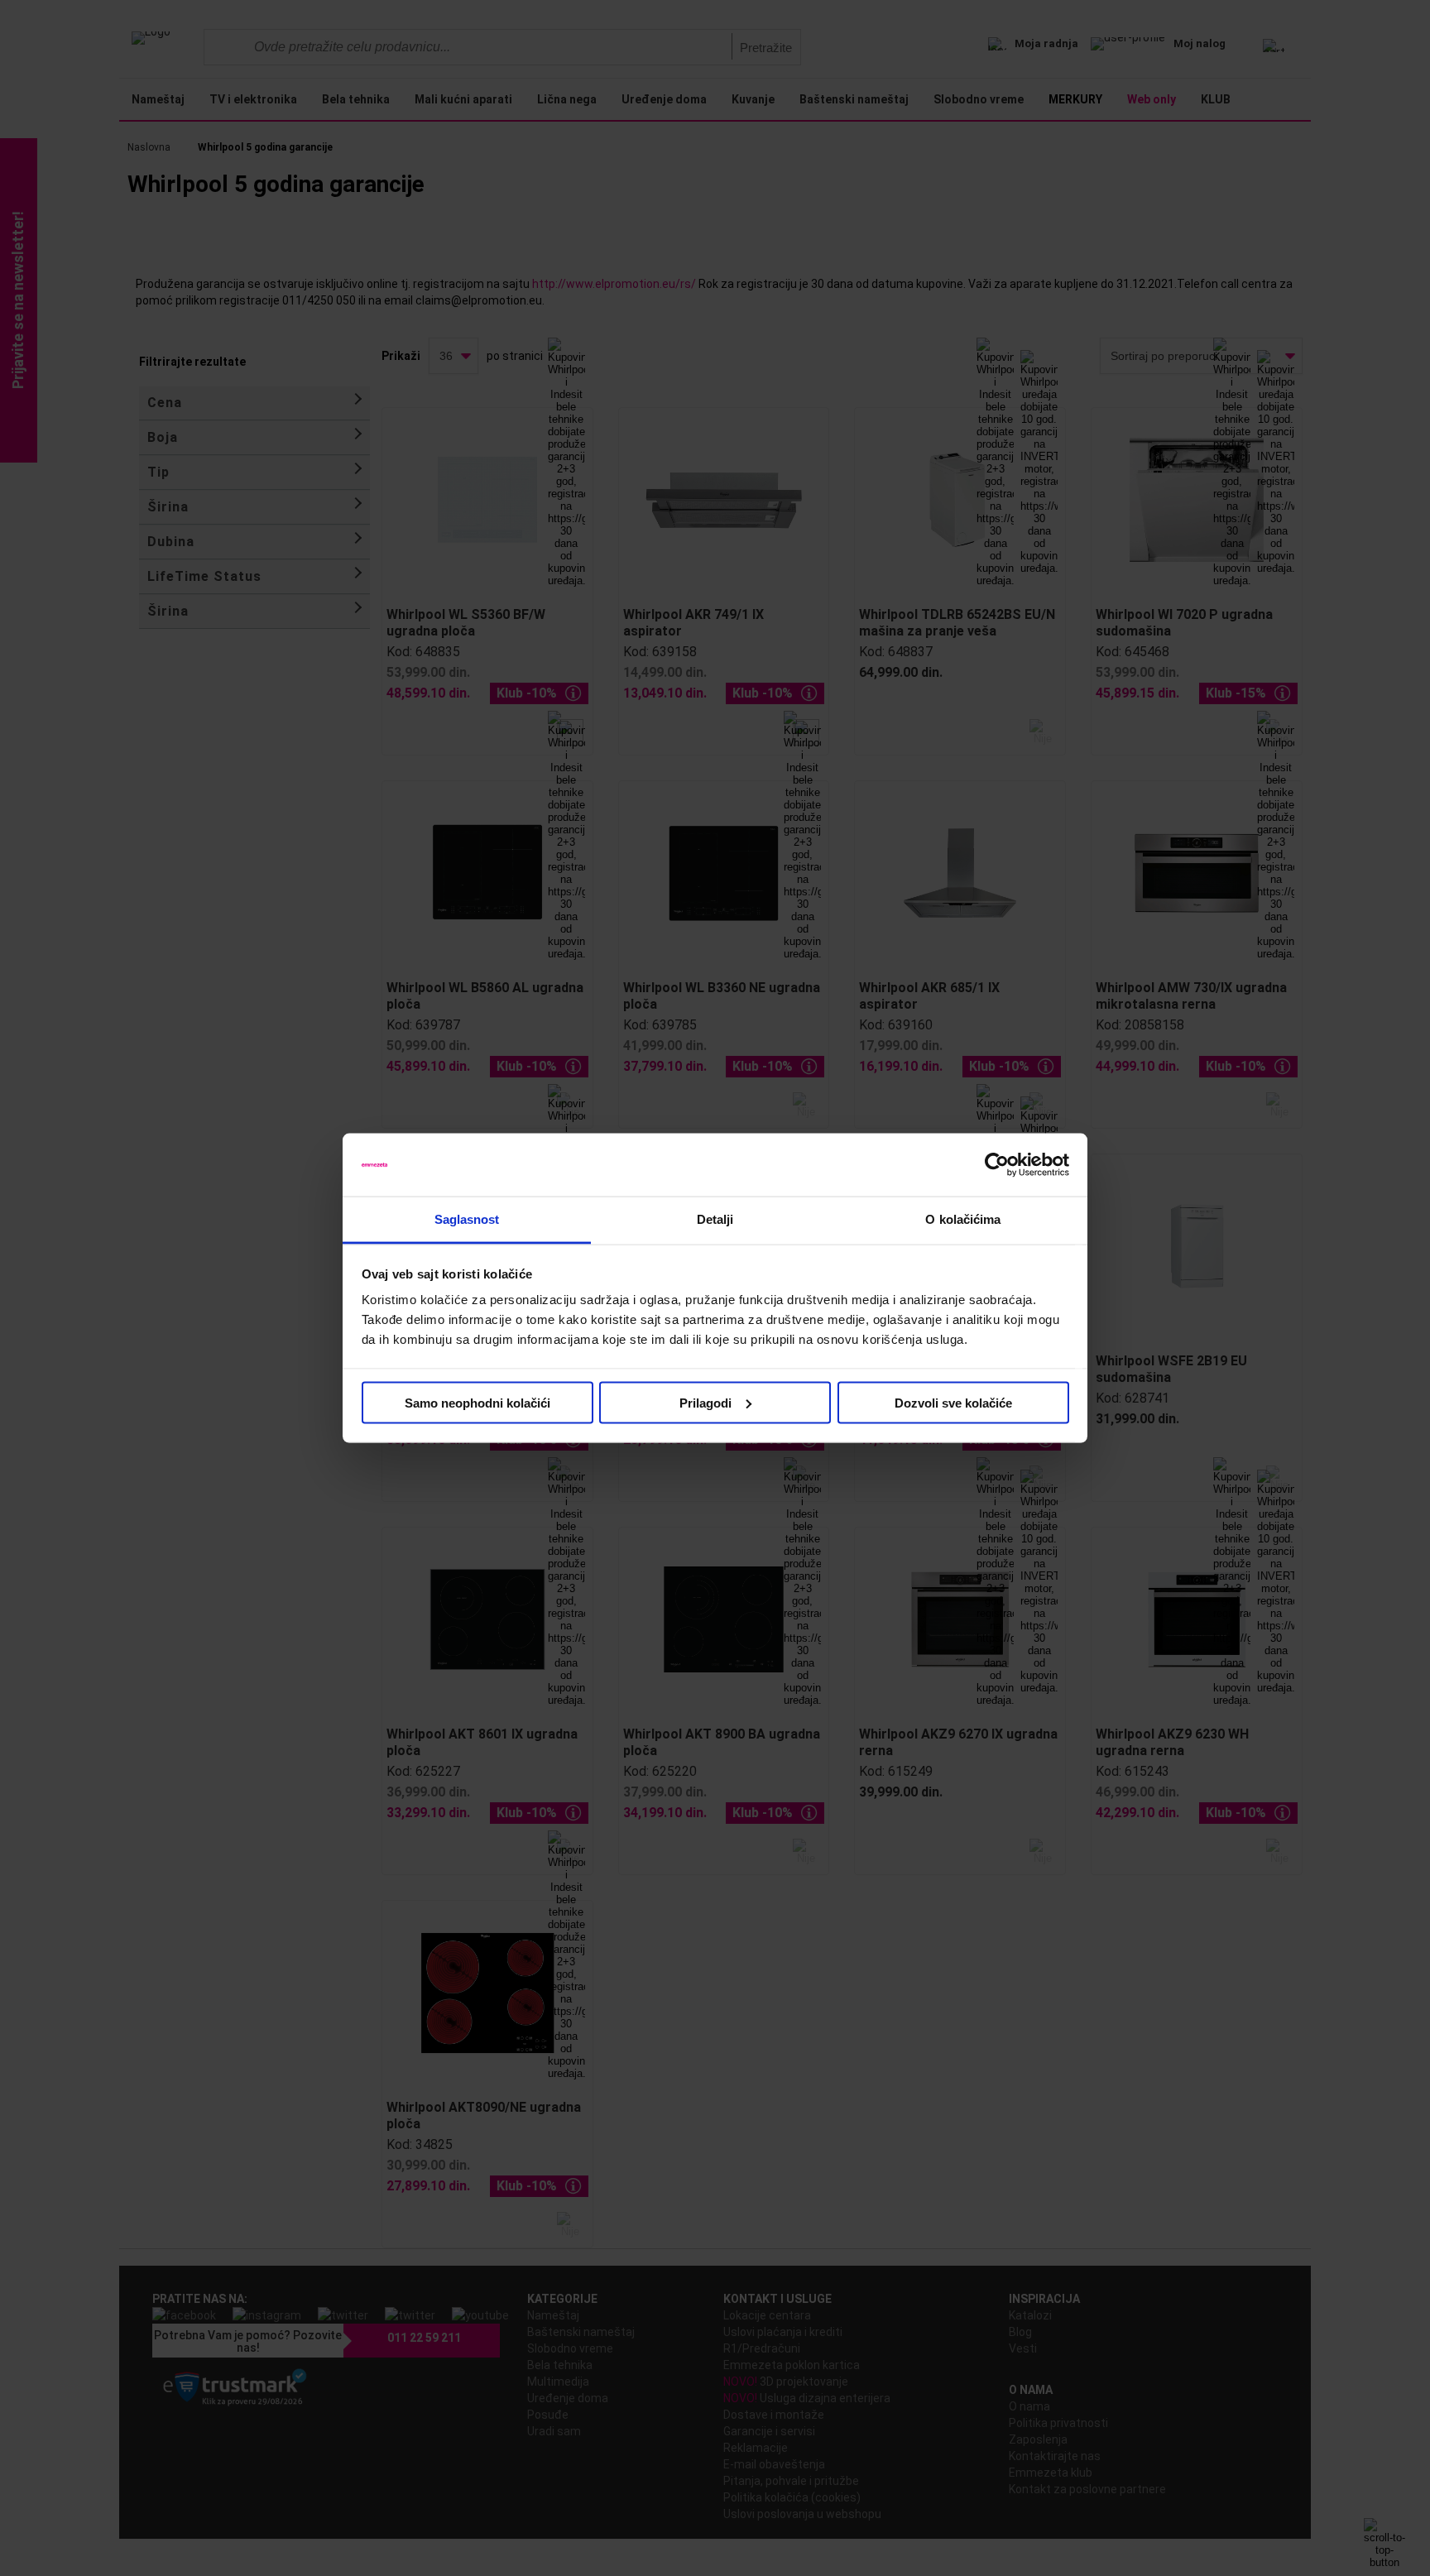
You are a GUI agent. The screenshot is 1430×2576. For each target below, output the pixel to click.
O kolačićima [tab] (963, 1219)
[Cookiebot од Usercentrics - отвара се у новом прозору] (997, 1165)
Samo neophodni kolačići (477, 1402)
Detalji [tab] (715, 1219)
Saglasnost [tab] (467, 1219)
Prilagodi (705, 1402)
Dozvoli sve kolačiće (953, 1402)
